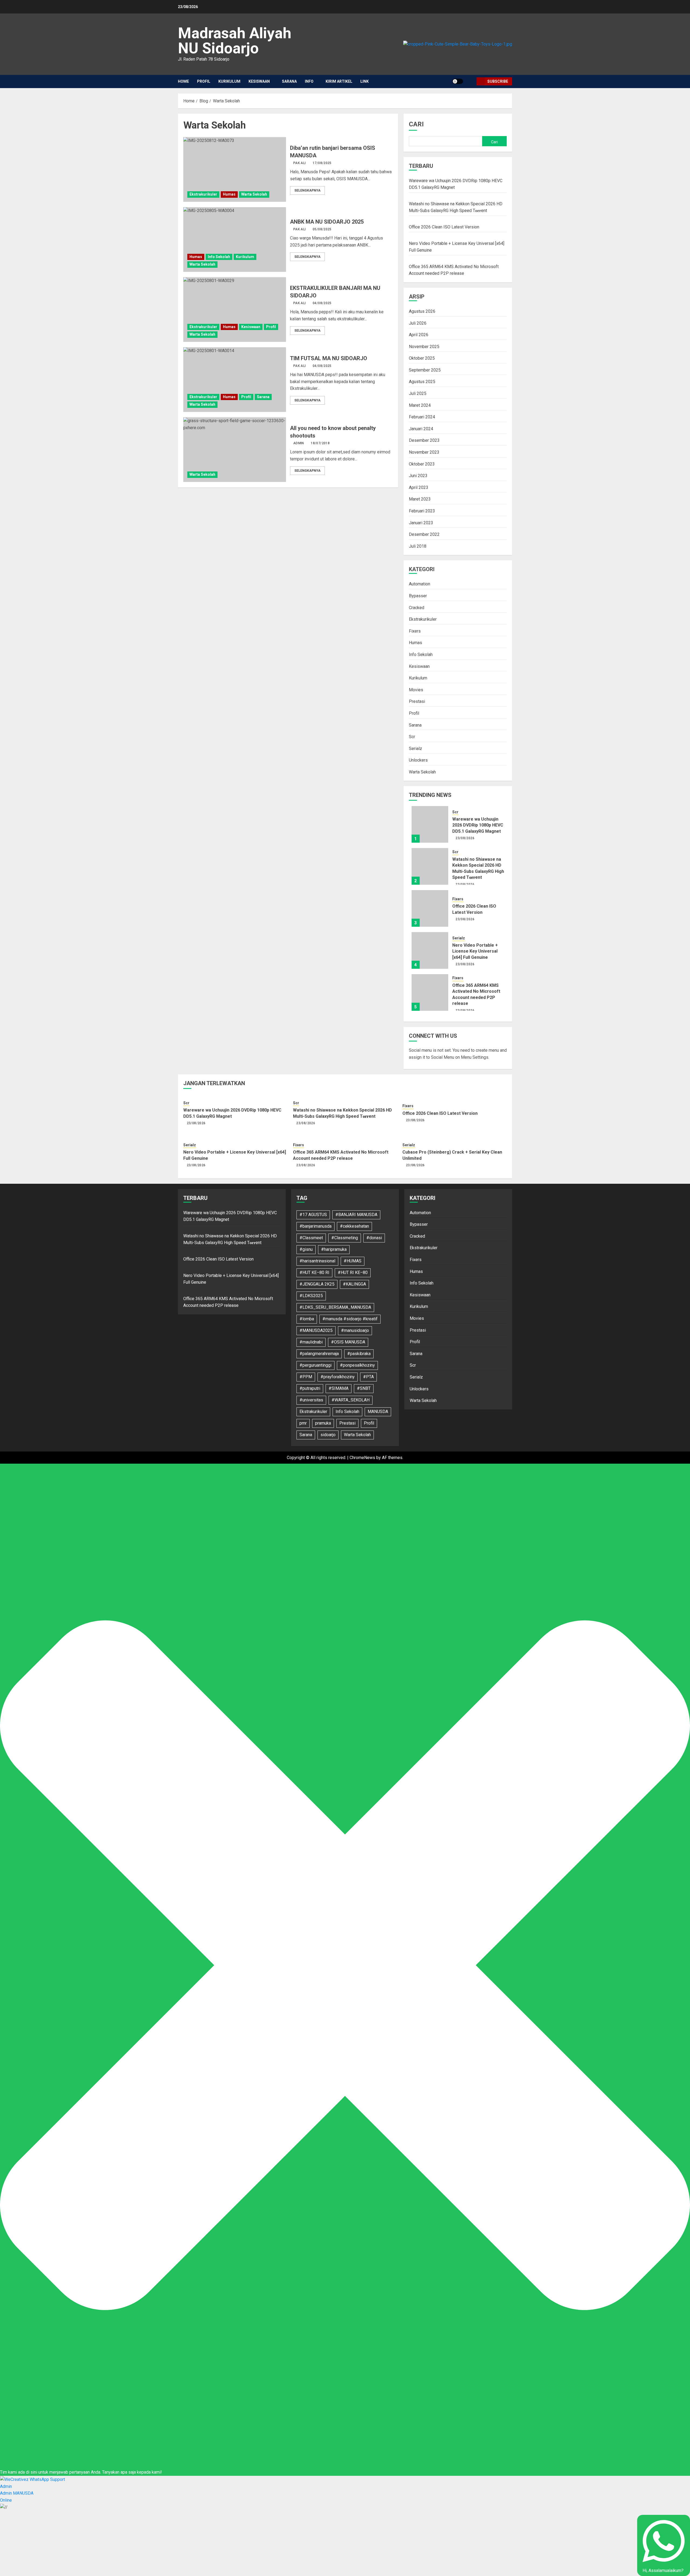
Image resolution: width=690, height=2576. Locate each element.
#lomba (307, 1319)
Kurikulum (229, 81)
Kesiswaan (259, 81)
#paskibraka (359, 1354)
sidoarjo (328, 1435)
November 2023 (424, 452)
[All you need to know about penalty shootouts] (235, 450)
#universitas (311, 1400)
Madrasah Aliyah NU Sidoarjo (235, 41)
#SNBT (364, 1388)
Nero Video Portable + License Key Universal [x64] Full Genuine (475, 951)
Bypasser (418, 596)
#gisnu (306, 1249)
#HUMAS (353, 1261)
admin (299, 443)
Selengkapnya (307, 190)
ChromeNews (362, 1458)
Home (183, 81)
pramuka (323, 1423)
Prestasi (417, 701)
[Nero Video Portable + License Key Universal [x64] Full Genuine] (430, 950)
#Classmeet (311, 1238)
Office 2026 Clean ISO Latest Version (444, 227)
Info (309, 81)
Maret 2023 (420, 499)
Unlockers (418, 760)
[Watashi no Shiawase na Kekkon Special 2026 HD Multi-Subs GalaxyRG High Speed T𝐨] (430, 866)
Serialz (415, 749)
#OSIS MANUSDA (348, 1342)
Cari (416, 124)
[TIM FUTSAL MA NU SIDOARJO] (235, 380)
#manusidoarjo (355, 1330)
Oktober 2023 (422, 464)
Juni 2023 (418, 476)
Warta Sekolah (254, 194)
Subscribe (498, 81)
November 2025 (424, 347)
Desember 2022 (424, 534)
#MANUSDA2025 (316, 1330)
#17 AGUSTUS (313, 1215)
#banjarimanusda (315, 1226)
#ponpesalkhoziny (357, 1365)
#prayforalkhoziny (338, 1377)
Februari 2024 (422, 417)
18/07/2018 (320, 443)
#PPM (306, 1377)
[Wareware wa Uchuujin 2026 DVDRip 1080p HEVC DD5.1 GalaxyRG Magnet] (430, 824)
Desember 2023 (424, 440)
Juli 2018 (418, 546)
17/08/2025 (322, 163)
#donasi (374, 1238)
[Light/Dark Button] (458, 81)
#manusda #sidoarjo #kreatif (350, 1319)
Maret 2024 (420, 405)
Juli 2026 (418, 323)
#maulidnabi (311, 1342)
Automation (420, 584)
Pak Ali (300, 163)
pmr (303, 1423)
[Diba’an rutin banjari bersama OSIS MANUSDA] (235, 169)
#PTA (368, 1377)
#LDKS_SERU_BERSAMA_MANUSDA (335, 1307)
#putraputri (310, 1388)
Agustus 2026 (422, 311)
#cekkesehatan (354, 1226)
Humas (229, 194)
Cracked (417, 608)
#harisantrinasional (317, 1261)
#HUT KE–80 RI (314, 1273)
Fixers (415, 631)
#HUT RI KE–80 (353, 1273)
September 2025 (425, 370)
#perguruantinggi (315, 1365)
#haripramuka (334, 1249)
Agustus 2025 (422, 382)
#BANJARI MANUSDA (356, 1215)
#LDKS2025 (311, 1296)
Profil (204, 81)
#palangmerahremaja (319, 1354)
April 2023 (419, 487)
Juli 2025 (418, 393)
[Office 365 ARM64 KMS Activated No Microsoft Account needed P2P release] (430, 992)
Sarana (289, 81)
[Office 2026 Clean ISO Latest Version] (430, 908)
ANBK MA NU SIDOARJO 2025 (327, 222)
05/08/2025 (322, 229)
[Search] (470, 81)
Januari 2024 (421, 429)
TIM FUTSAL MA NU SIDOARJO (329, 358)
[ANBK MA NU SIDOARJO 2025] (235, 239)
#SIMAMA (339, 1388)
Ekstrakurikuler (203, 194)
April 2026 (419, 335)
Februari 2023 (422, 511)
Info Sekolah (219, 257)
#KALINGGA (354, 1284)
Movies (416, 690)
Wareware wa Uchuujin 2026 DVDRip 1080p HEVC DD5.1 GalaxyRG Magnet (478, 825)
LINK (365, 81)
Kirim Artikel (339, 81)
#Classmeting (345, 1238)
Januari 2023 (421, 523)
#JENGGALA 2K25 (317, 1284)
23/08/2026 (465, 838)
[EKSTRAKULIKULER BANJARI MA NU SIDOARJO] (235, 310)
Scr (412, 737)
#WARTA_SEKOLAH (351, 1400)
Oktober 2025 (422, 358)
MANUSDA (378, 1412)
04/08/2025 (322, 303)
